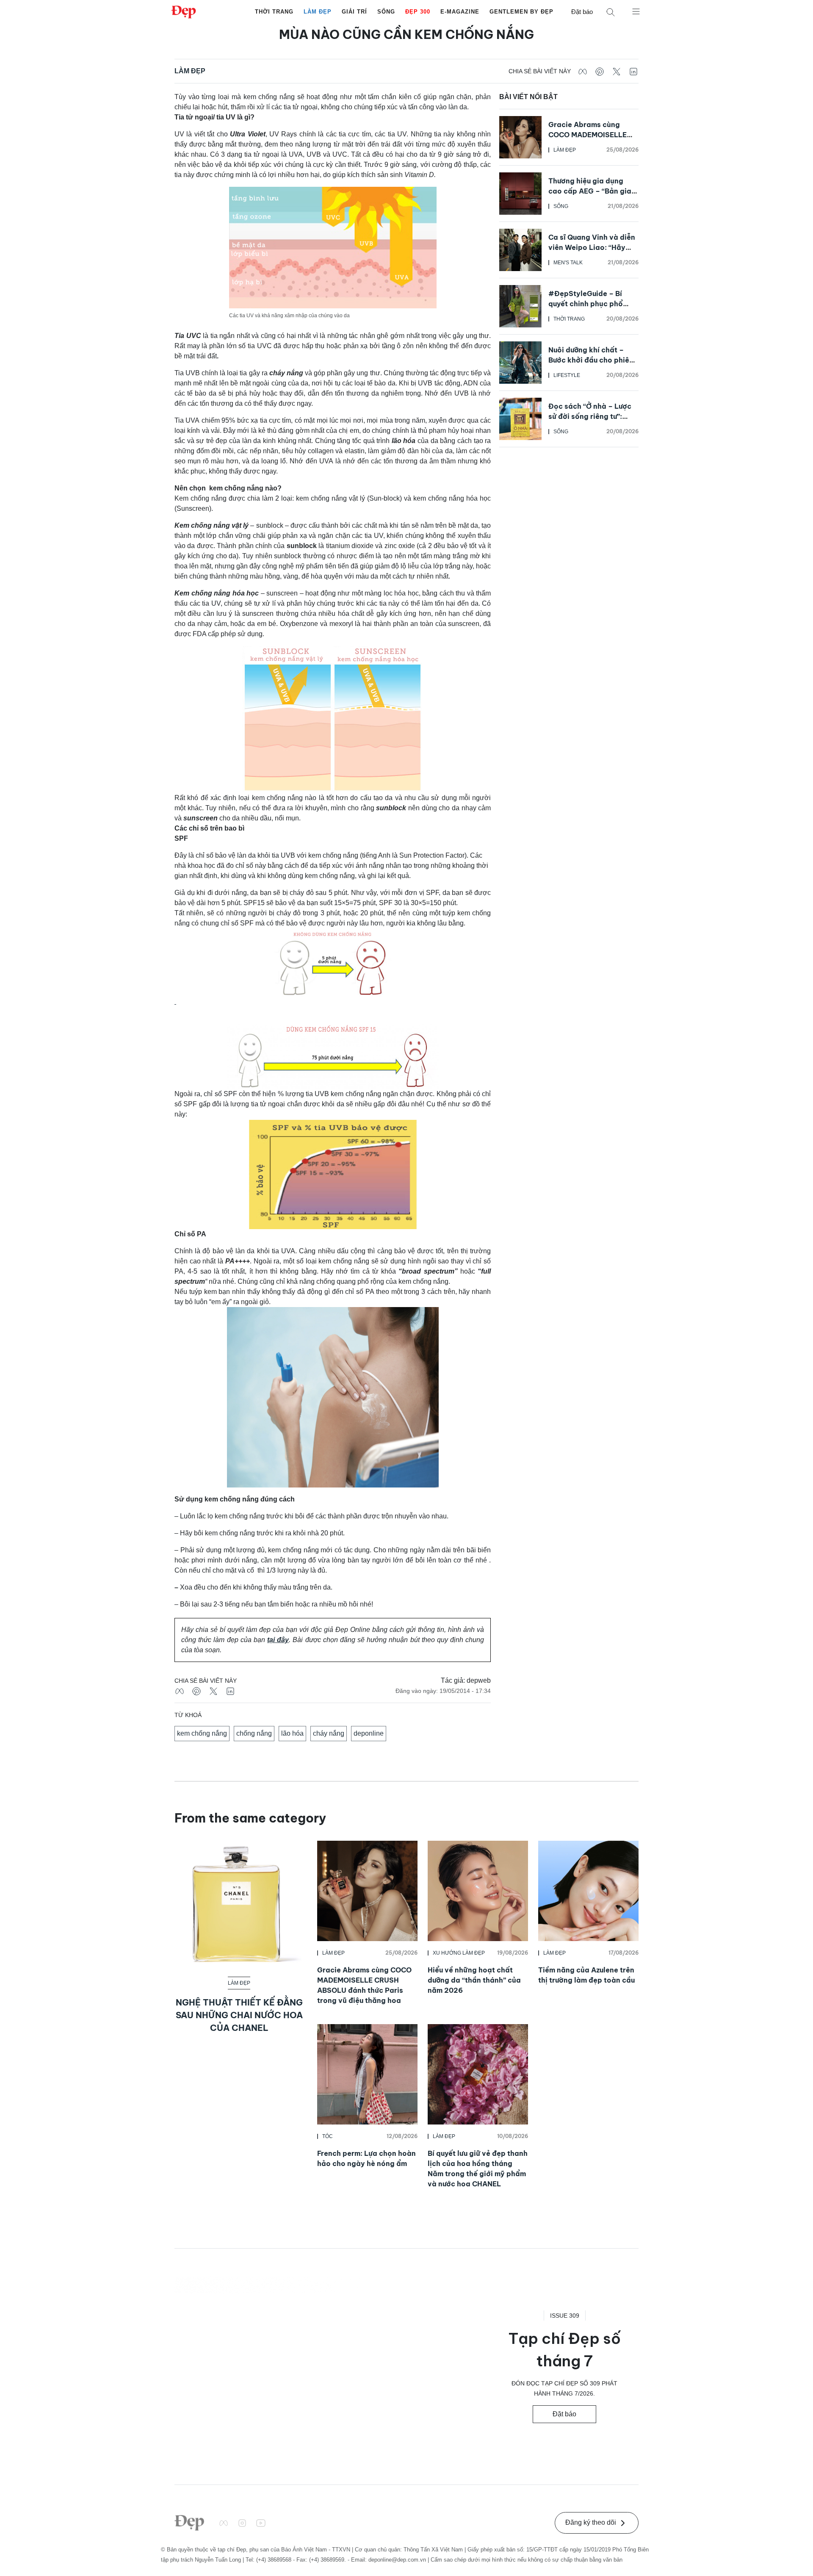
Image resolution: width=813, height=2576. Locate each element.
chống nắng (254, 1733)
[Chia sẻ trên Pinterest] (600, 71)
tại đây (278, 1640)
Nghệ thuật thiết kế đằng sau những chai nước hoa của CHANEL (239, 2015)
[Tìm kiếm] (611, 12)
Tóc (328, 2136)
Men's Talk (568, 263)
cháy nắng (329, 1733)
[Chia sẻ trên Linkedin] (633, 71)
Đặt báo (582, 12)
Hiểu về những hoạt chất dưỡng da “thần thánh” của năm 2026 (474, 1980)
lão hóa (292, 1733)
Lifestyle (567, 375)
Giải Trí (354, 12)
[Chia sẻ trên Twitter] (617, 71)
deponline (369, 1733)
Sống (386, 12)
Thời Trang (274, 12)
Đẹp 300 (418, 12)
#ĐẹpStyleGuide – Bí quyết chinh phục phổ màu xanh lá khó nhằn (586, 304)
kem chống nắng (202, 1733)
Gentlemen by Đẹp (521, 12)
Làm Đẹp (318, 12)
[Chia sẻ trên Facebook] (583, 71)
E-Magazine (460, 12)
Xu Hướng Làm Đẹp (459, 1953)
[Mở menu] (636, 11)
